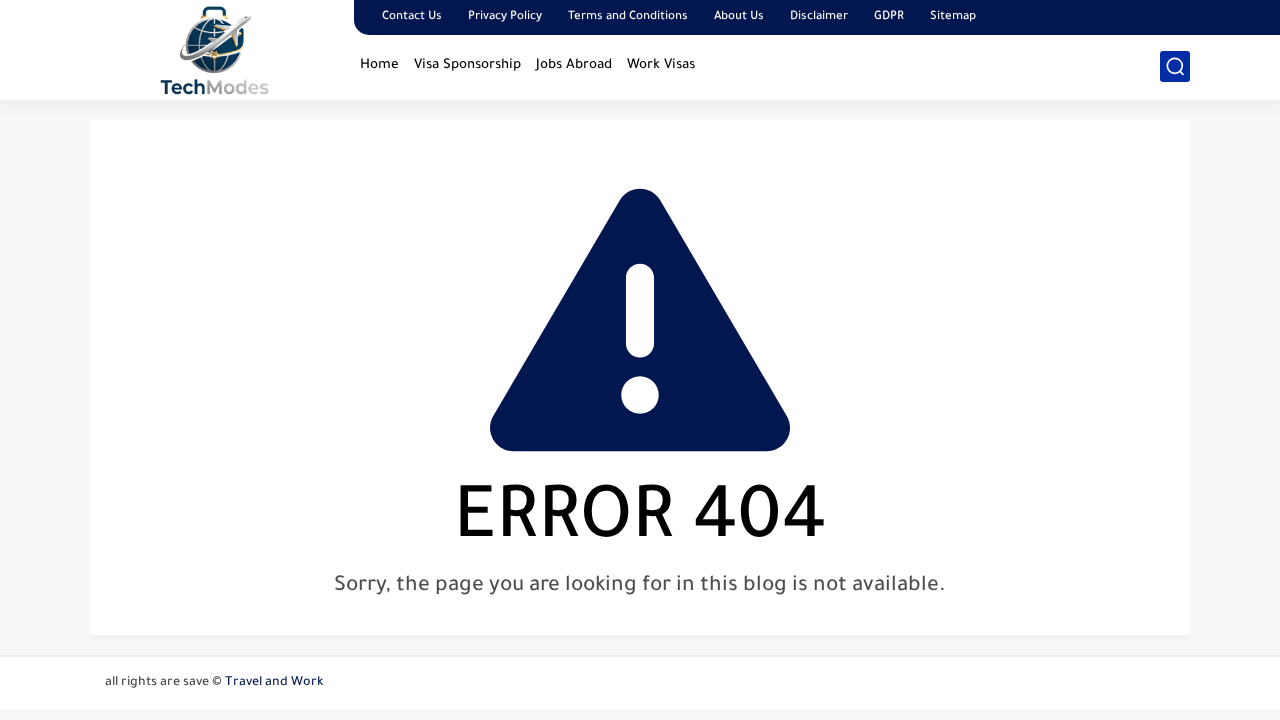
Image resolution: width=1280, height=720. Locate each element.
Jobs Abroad (574, 65)
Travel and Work (274, 683)
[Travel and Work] (215, 48)
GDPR (889, 17)
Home (379, 65)
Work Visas (661, 65)
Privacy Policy (505, 17)
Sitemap (953, 17)
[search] (1175, 66)
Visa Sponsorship (467, 65)
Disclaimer (819, 17)
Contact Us (412, 17)
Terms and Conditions (628, 17)
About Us (739, 17)
